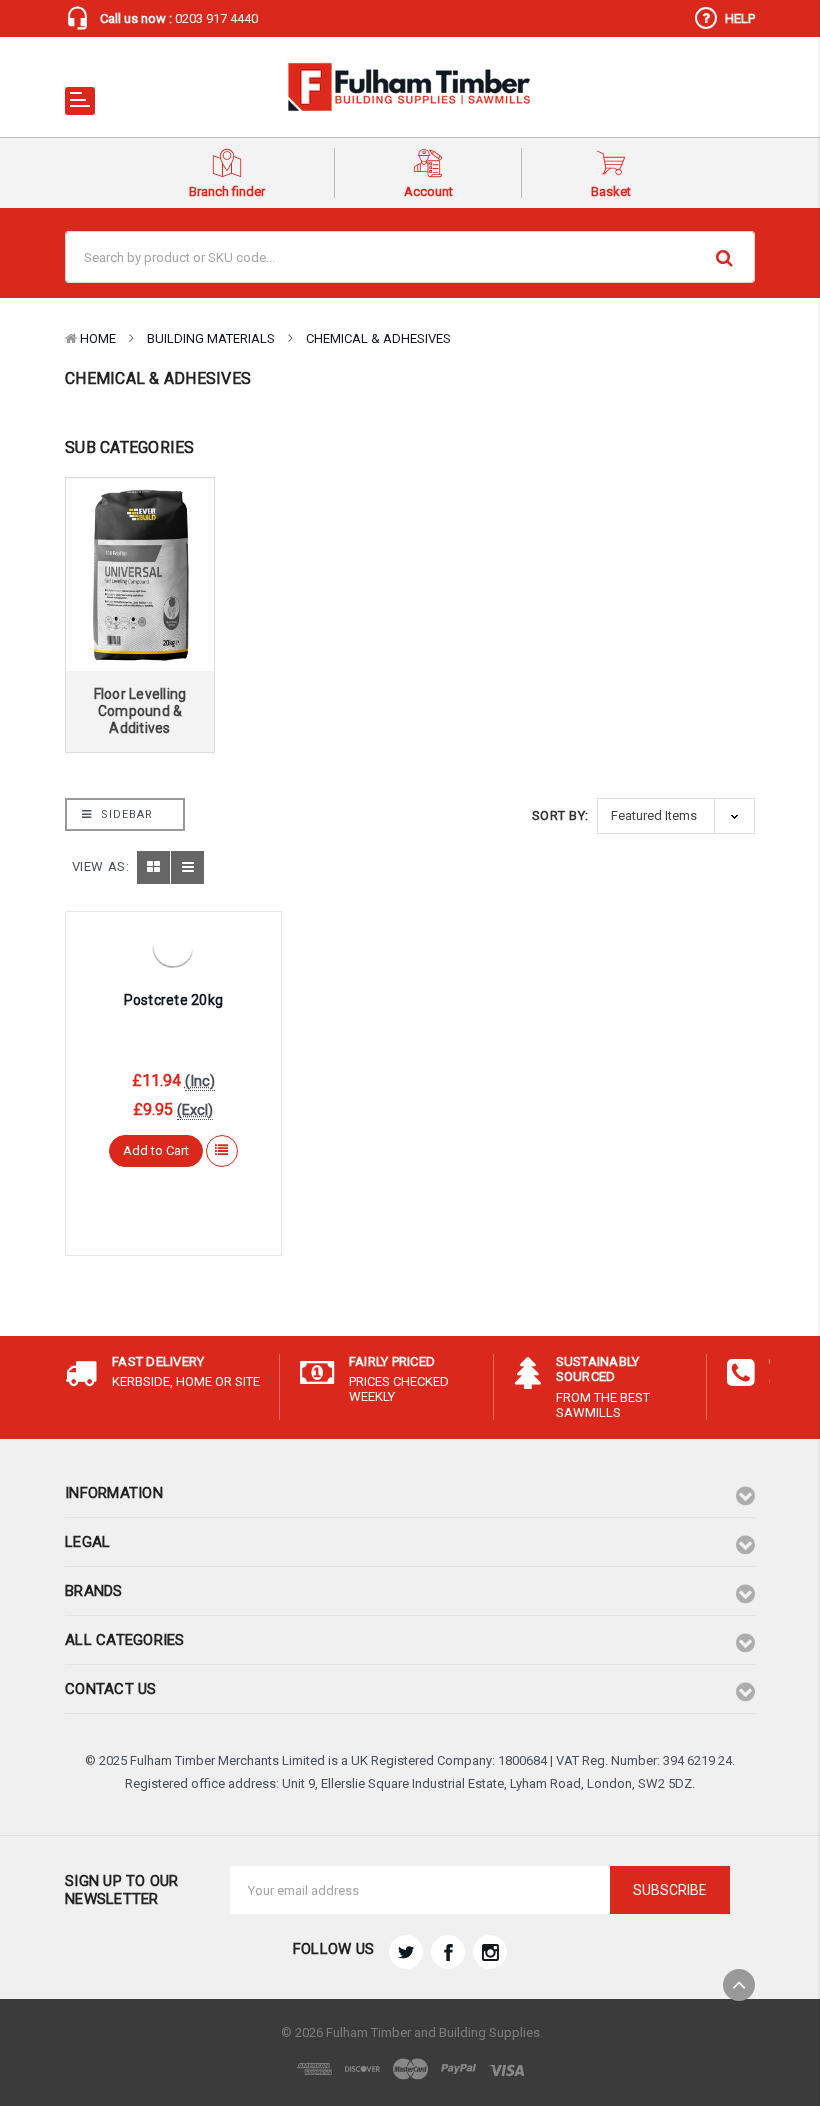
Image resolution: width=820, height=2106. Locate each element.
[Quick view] (173, 944)
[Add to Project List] (221, 1151)
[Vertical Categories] (80, 101)
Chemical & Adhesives (378, 338)
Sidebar (125, 814)
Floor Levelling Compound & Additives (140, 711)
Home (98, 338)
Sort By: (560, 815)
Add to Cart (156, 1150)
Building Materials (211, 338)
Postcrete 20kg (174, 1000)
